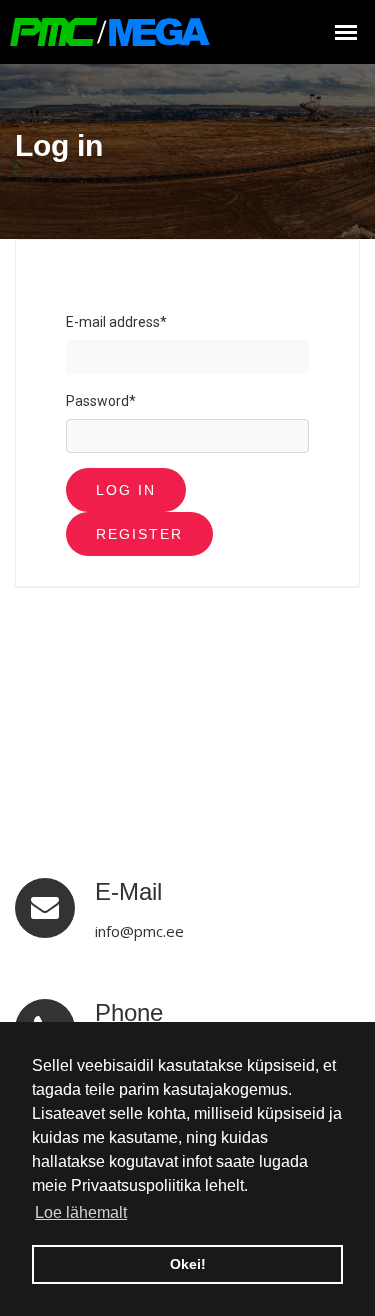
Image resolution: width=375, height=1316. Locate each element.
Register (139, 534)
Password (101, 401)
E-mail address (116, 322)
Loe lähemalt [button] (81, 1212)
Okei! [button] (188, 1264)
